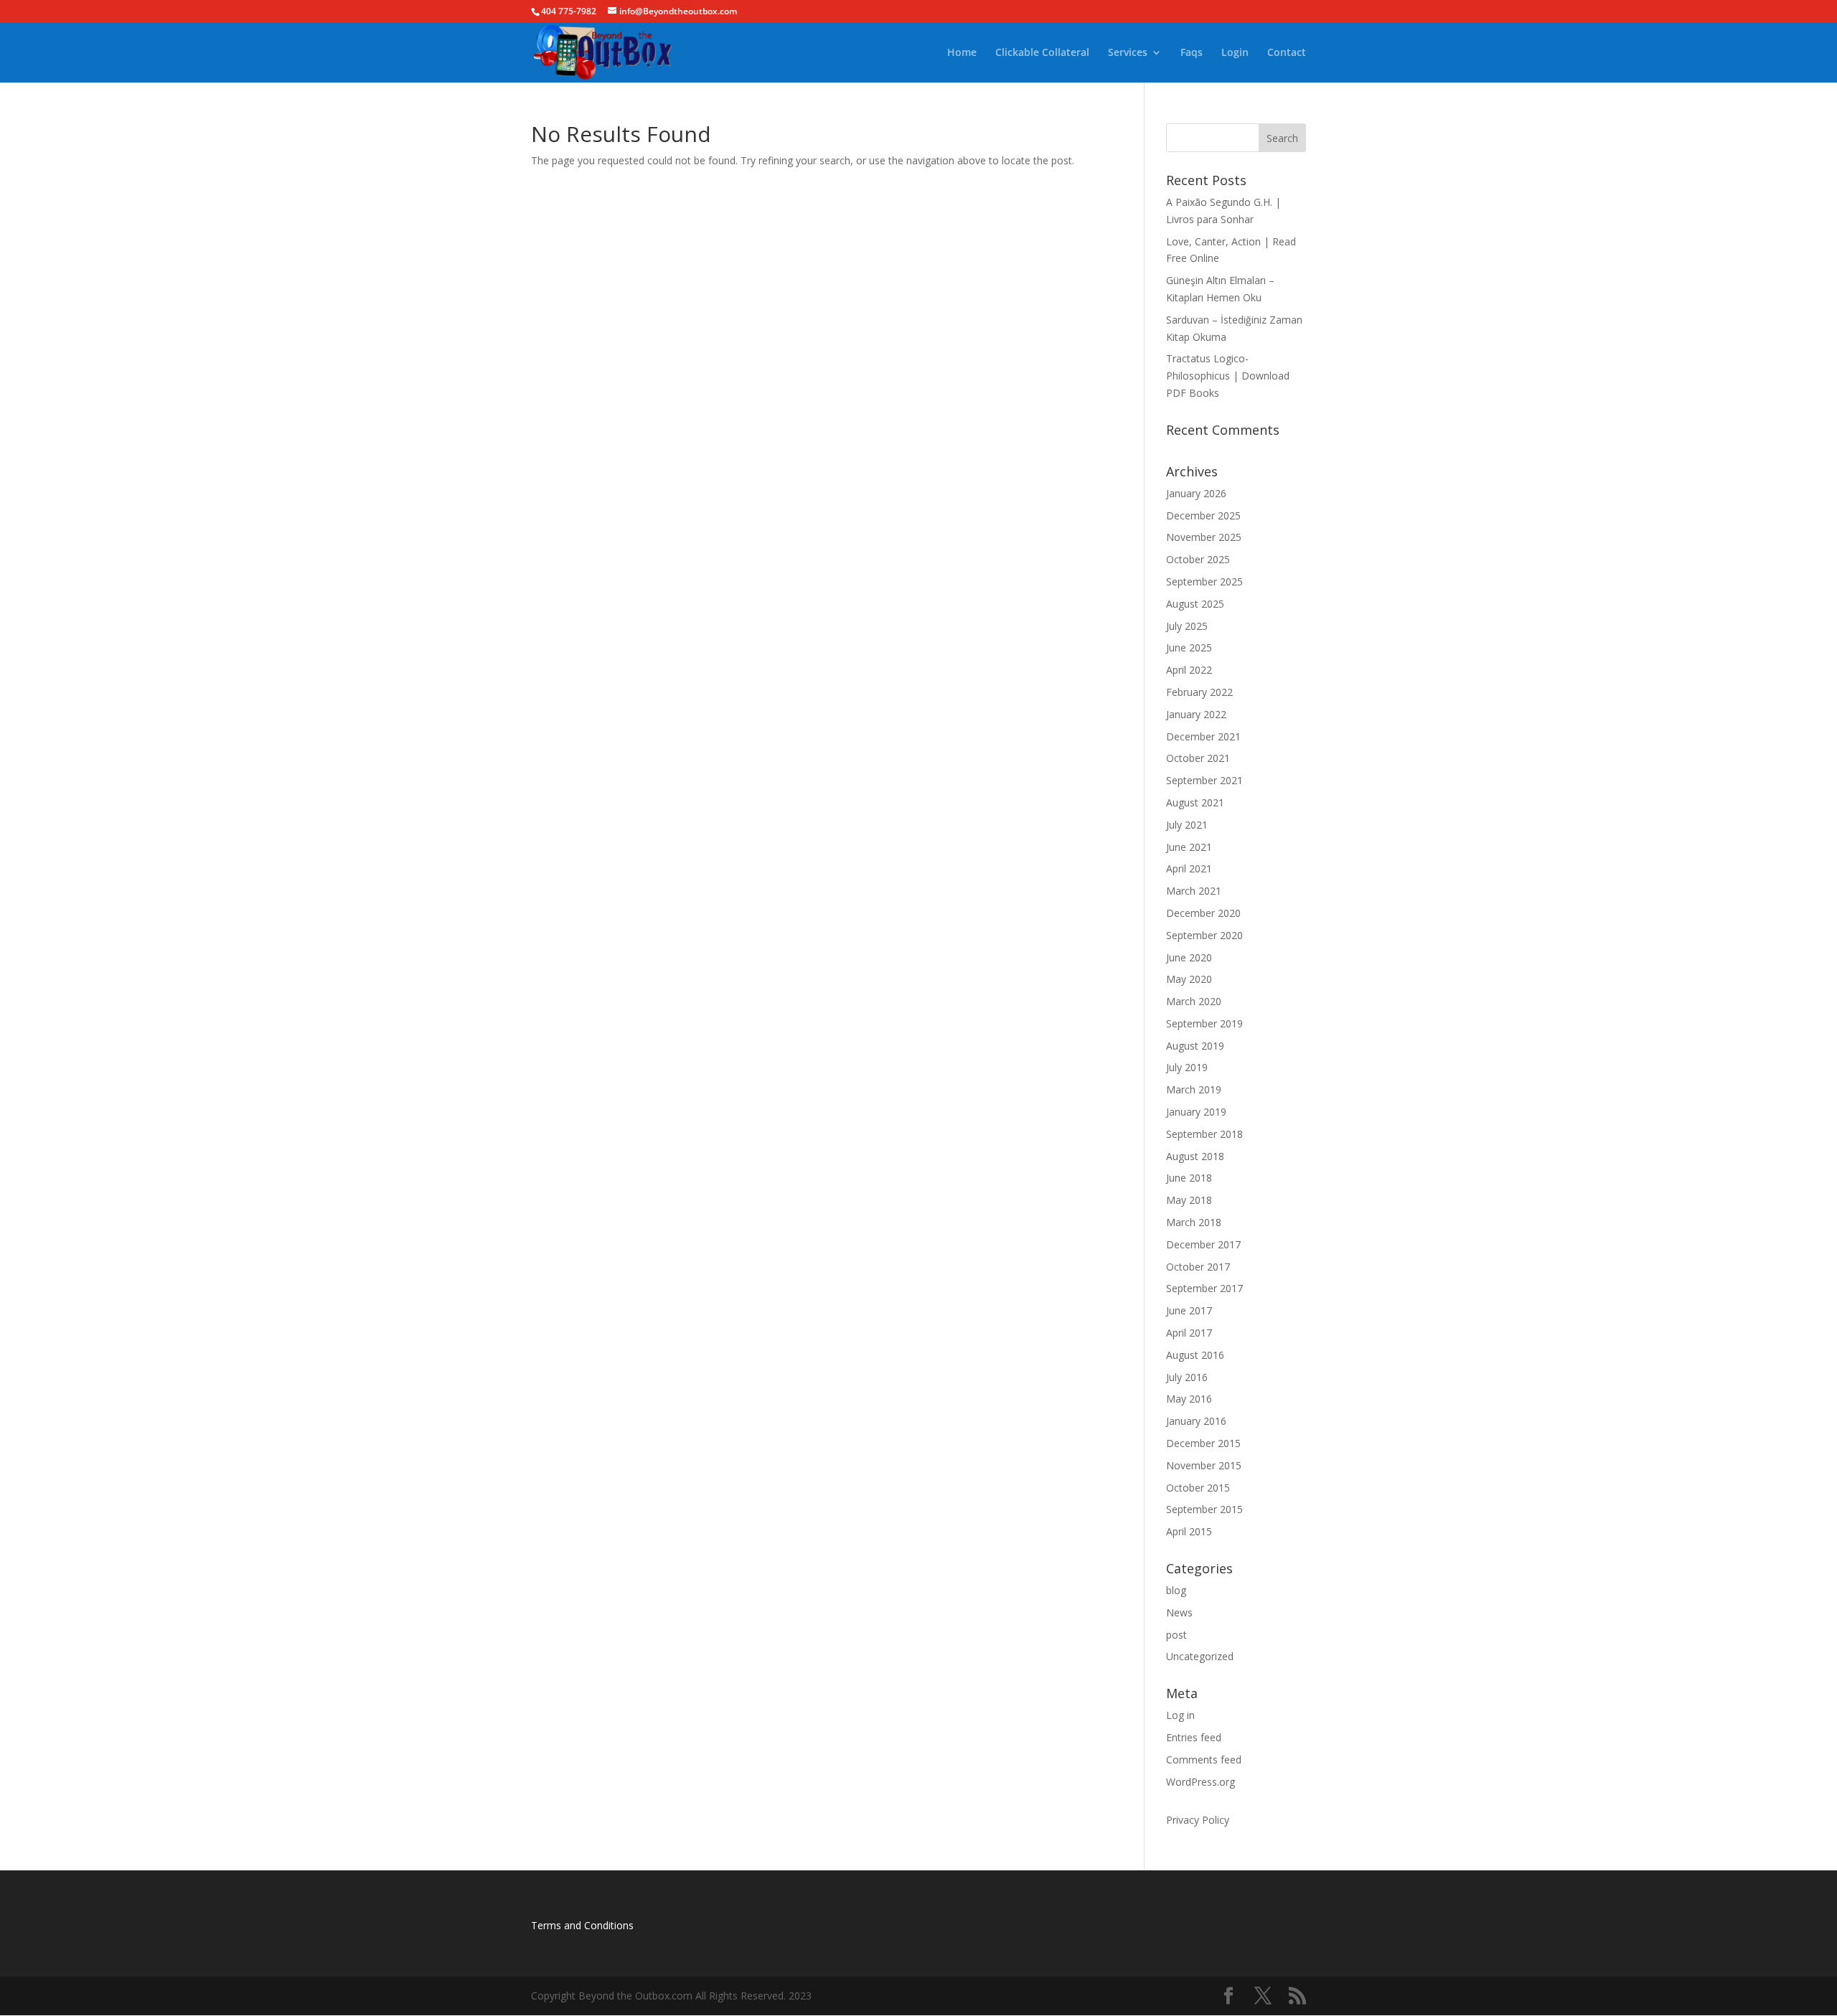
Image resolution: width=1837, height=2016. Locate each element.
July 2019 (1187, 1067)
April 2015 (1189, 1531)
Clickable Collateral (1042, 53)
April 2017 (1189, 1333)
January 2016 (1196, 1421)
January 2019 (1196, 1112)
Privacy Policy (1198, 1820)
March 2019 (1194, 1089)
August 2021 (1195, 802)
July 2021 (1187, 825)
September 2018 (1204, 1134)
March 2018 (1194, 1222)
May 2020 (1189, 979)
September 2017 (1204, 1288)
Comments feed (1204, 1760)
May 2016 (1189, 1399)
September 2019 (1204, 1023)
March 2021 (1194, 891)
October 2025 (1198, 559)
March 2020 (1194, 1001)
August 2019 (1195, 1046)
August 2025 (1195, 604)
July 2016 (1187, 1377)
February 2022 (1199, 692)
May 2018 (1189, 1200)
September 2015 (1204, 1509)
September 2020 (1204, 935)
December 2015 (1203, 1443)
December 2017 (1203, 1244)
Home (962, 53)
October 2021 (1198, 758)
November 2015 (1204, 1465)
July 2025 (1187, 626)
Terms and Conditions (582, 1925)
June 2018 (1189, 1178)
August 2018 (1195, 1156)
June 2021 (1189, 847)
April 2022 (1189, 670)
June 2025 (1189, 647)
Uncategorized (1200, 1656)
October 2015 (1198, 1488)
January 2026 (1196, 493)
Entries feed (1194, 1737)
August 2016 (1195, 1355)
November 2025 (1204, 537)
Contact (1287, 53)
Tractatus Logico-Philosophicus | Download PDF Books (1228, 376)
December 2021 (1203, 736)
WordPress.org (1201, 1782)
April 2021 (1189, 868)
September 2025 (1204, 581)
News (1179, 1612)
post (1176, 1635)
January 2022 (1196, 714)
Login (1235, 53)
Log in (1180, 1715)
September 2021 (1204, 780)
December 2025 (1203, 515)
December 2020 (1203, 913)
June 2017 (1189, 1310)
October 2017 (1198, 1267)
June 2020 (1189, 957)
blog (1176, 1590)
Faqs (1192, 53)
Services (1128, 53)
